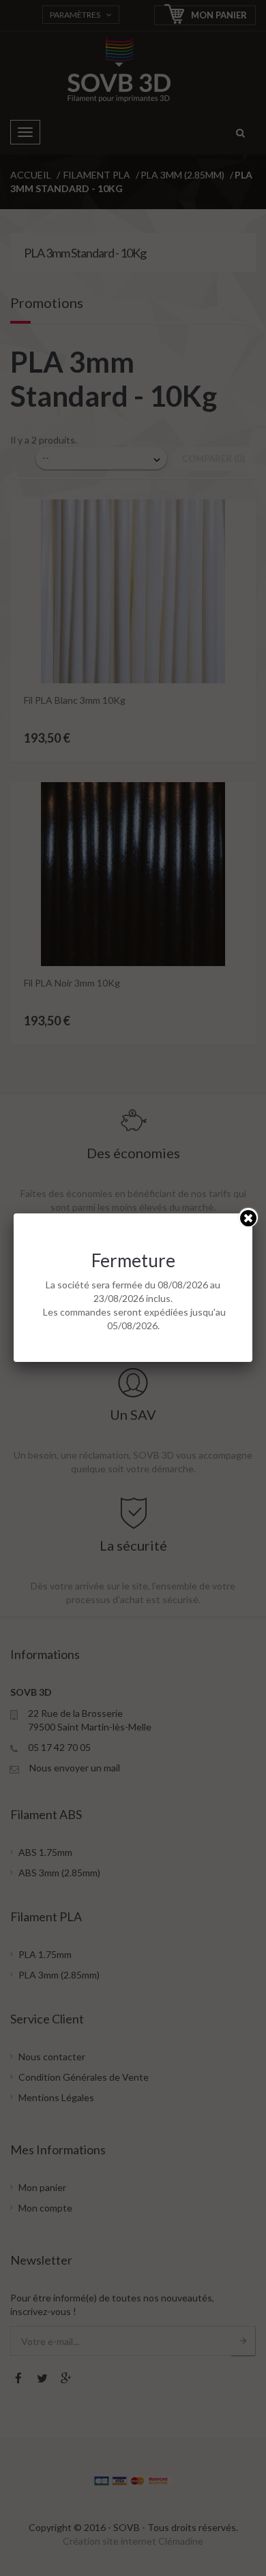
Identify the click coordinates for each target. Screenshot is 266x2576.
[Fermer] (248, 1217)
